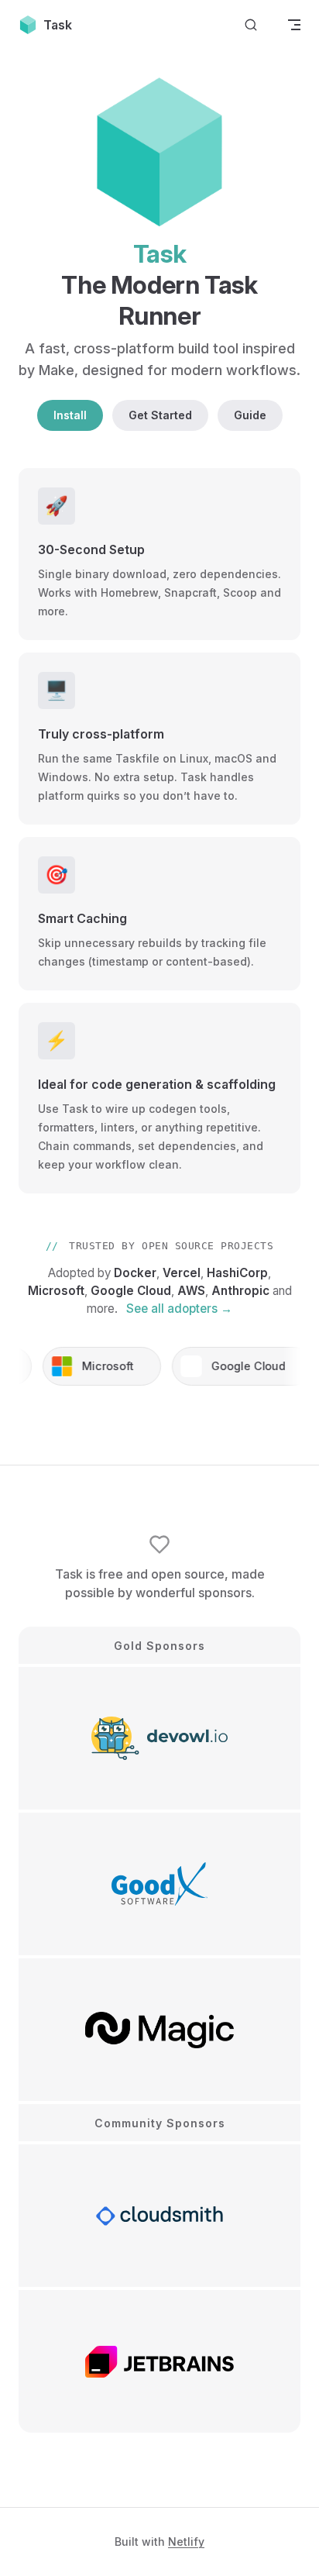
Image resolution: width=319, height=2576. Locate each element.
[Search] (251, 25)
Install (70, 415)
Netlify (186, 2542)
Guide (250, 415)
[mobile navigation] (294, 25)
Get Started (160, 415)
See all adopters (179, 1309)
